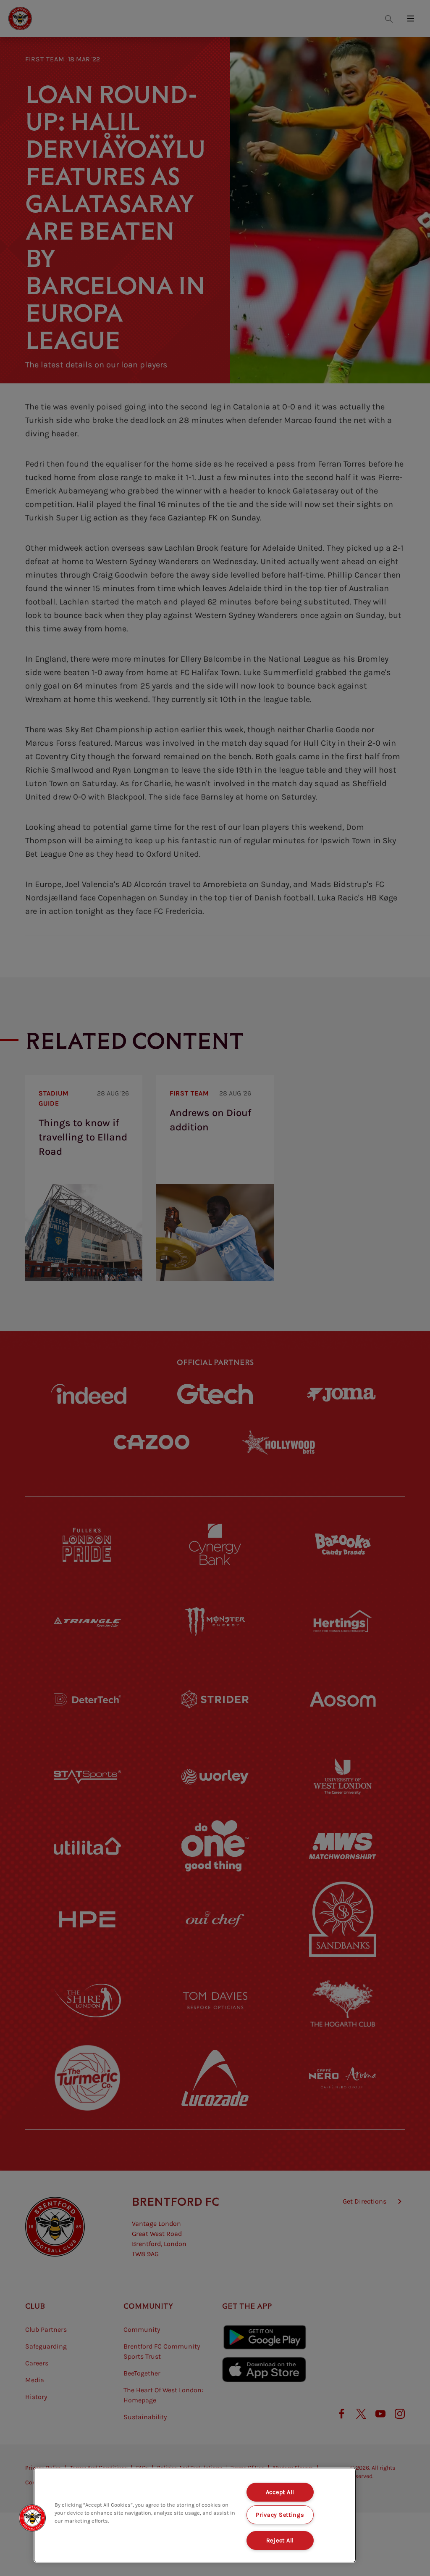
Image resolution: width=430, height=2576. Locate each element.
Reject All (280, 2540)
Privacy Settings (280, 2515)
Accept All (280, 2492)
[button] (32, 2518)
